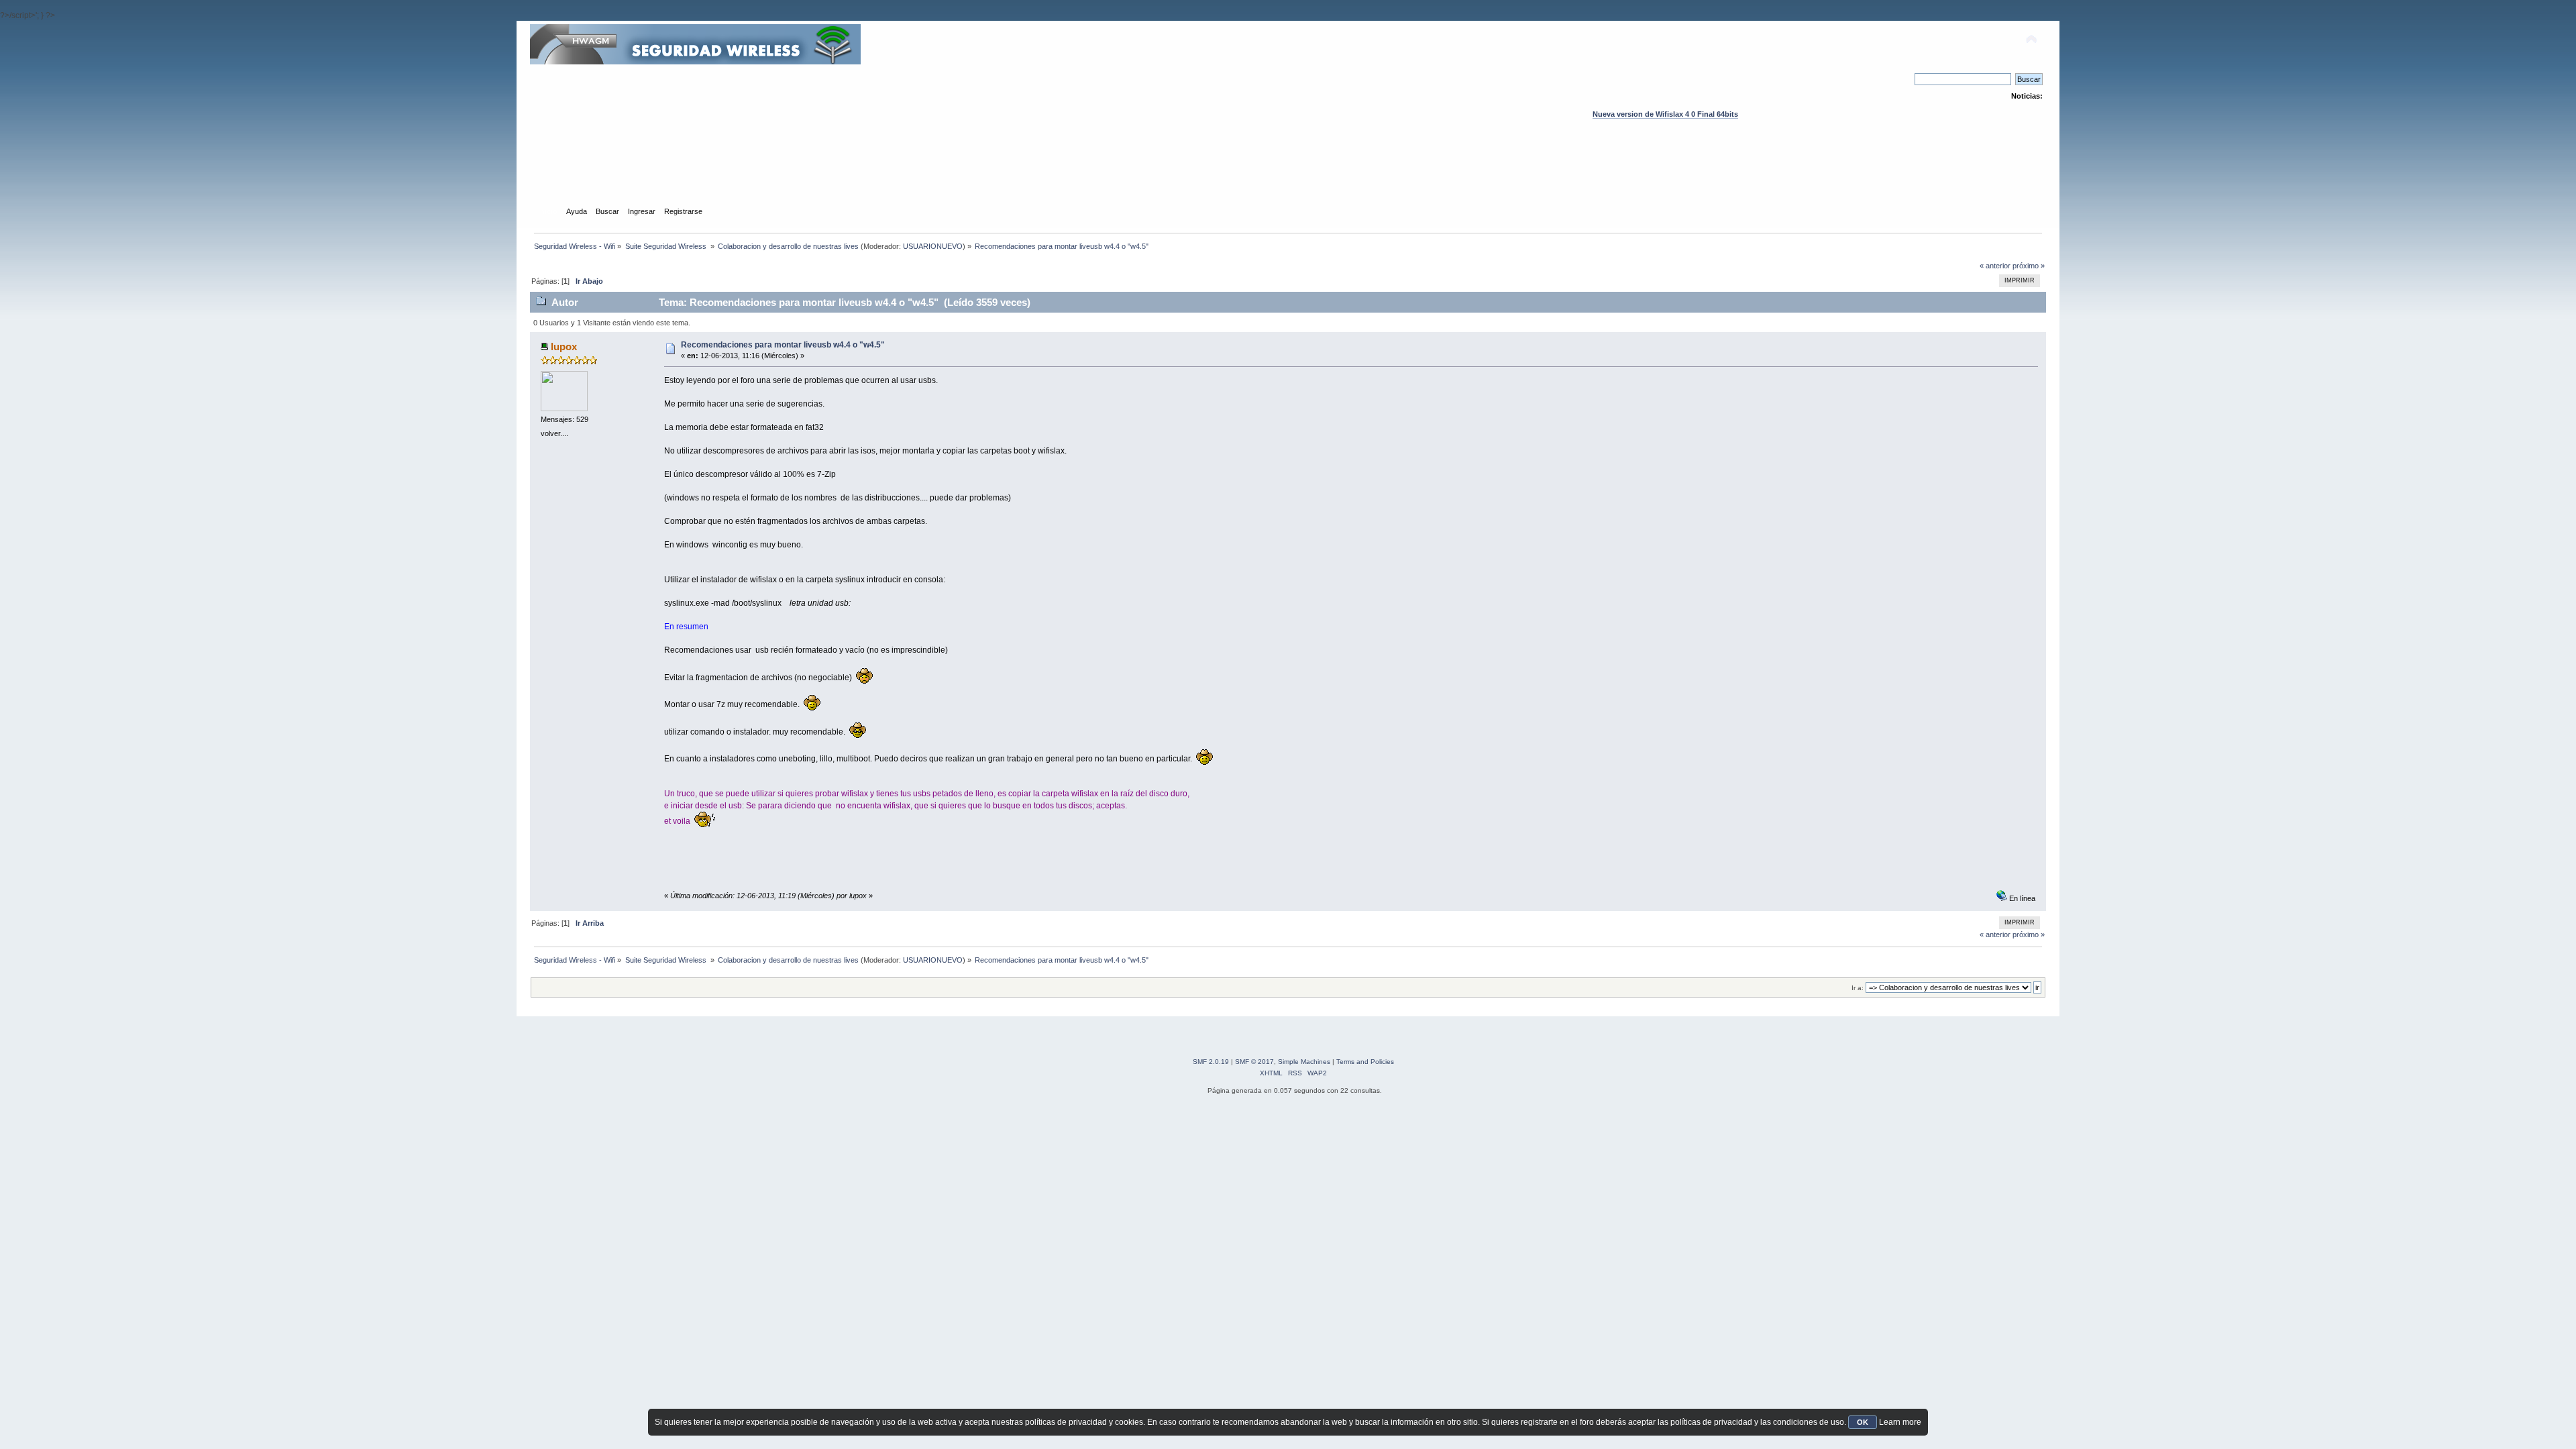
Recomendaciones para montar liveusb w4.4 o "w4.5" (783, 345)
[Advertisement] (1288, 175)
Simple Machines (1304, 1062)
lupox (564, 346)
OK (1863, 1422)
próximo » (2029, 266)
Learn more (1900, 1422)
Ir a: (1858, 988)
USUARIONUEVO (933, 246)
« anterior (1995, 266)
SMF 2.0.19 (1211, 1062)
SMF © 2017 (1254, 1062)
